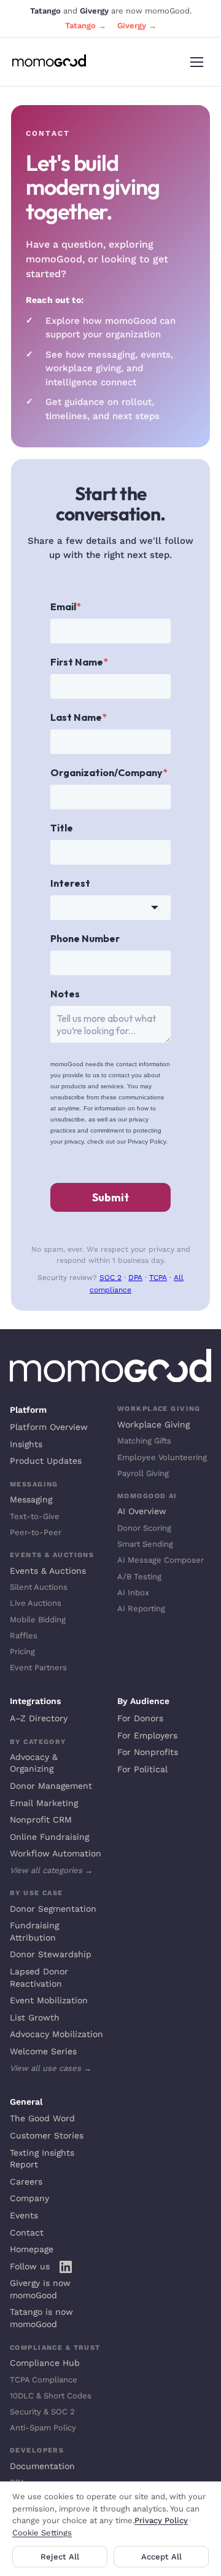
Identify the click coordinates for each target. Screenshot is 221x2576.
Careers (26, 2181)
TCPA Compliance (44, 2380)
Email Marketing (44, 1803)
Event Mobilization (49, 2000)
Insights (26, 1444)
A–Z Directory (39, 1718)
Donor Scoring (144, 1528)
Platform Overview (49, 1427)
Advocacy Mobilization (56, 2034)
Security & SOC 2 (42, 2412)
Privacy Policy (161, 2520)
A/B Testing (139, 1577)
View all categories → (51, 1870)
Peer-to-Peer (36, 1532)
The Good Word (42, 2118)
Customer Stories (47, 2135)
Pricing (22, 1651)
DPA (135, 1278)
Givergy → (137, 26)
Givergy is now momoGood (40, 2289)
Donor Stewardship (51, 1954)
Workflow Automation (56, 1853)
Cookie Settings (42, 2533)
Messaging (31, 1499)
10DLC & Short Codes (51, 2396)
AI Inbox (133, 1592)
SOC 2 (110, 1278)
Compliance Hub (45, 2363)
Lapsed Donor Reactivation (39, 1977)
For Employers (147, 1735)
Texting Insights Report (42, 2159)
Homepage (32, 2249)
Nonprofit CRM (41, 1820)
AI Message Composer (161, 1560)
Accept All (161, 2557)
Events (24, 2215)
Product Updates (46, 1461)
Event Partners (38, 1667)
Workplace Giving (153, 1424)
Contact (27, 2232)
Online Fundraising (49, 1837)
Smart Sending (145, 1544)
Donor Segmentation (53, 1909)
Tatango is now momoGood (41, 2318)
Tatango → (86, 26)
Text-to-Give (35, 1516)
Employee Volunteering (162, 1457)
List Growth (35, 2017)
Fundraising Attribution (34, 1931)
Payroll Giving (143, 1473)
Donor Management (51, 1786)
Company (29, 2198)
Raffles (24, 1636)
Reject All (60, 2557)
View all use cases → (51, 2068)
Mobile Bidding (38, 1620)
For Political (142, 1769)
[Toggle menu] (196, 62)
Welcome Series (43, 2051)
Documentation (42, 2466)
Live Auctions (36, 1603)
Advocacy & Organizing (34, 1763)
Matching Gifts (144, 1441)
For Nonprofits (148, 1752)
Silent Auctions (39, 1587)
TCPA (158, 1278)
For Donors (140, 1718)
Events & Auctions (48, 1571)
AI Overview (142, 1511)
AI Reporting (141, 1608)
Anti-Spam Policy (43, 2428)
